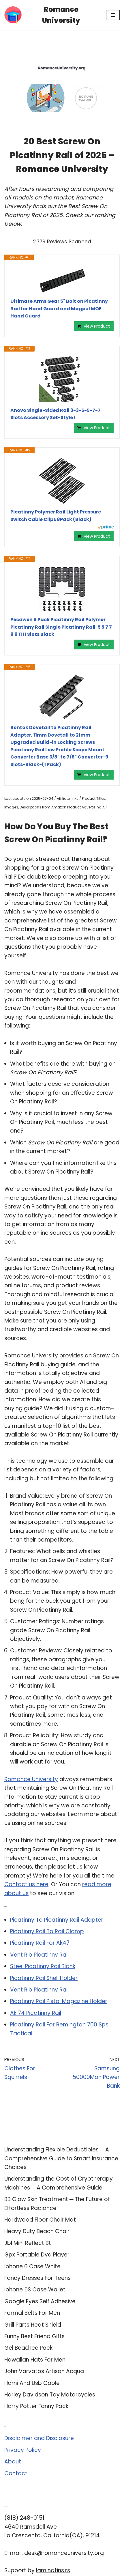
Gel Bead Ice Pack (28, 2348)
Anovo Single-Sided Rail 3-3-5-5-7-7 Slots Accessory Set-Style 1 (56, 414)
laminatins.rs (53, 2570)
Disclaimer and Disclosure (39, 2438)
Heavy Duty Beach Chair (37, 2231)
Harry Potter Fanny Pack (36, 2406)
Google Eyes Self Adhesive (40, 2301)
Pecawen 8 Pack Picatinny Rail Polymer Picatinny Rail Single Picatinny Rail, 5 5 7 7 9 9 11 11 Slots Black (61, 627)
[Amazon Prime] (106, 528)
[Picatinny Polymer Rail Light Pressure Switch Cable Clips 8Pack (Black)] (62, 481)
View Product (97, 326)
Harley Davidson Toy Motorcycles (50, 2395)
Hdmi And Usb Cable (32, 2383)
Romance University (31, 1779)
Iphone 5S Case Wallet (35, 2290)
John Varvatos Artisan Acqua (44, 2371)
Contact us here (26, 1884)
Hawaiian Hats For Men (35, 2360)
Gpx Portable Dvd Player (37, 2255)
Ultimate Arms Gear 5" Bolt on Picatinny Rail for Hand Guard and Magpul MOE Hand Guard (59, 309)
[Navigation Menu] (113, 15)
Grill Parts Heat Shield (33, 2325)
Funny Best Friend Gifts (34, 2336)
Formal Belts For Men (32, 2313)
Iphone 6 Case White (32, 2266)
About (13, 2462)
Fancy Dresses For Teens (37, 2278)
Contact (16, 2473)
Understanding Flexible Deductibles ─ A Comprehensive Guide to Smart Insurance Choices (61, 2158)
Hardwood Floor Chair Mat (40, 2220)
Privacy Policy (23, 2450)
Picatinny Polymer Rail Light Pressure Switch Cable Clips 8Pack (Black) (56, 516)
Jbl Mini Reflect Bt (28, 2243)
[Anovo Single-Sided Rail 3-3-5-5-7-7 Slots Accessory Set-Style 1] (62, 379)
